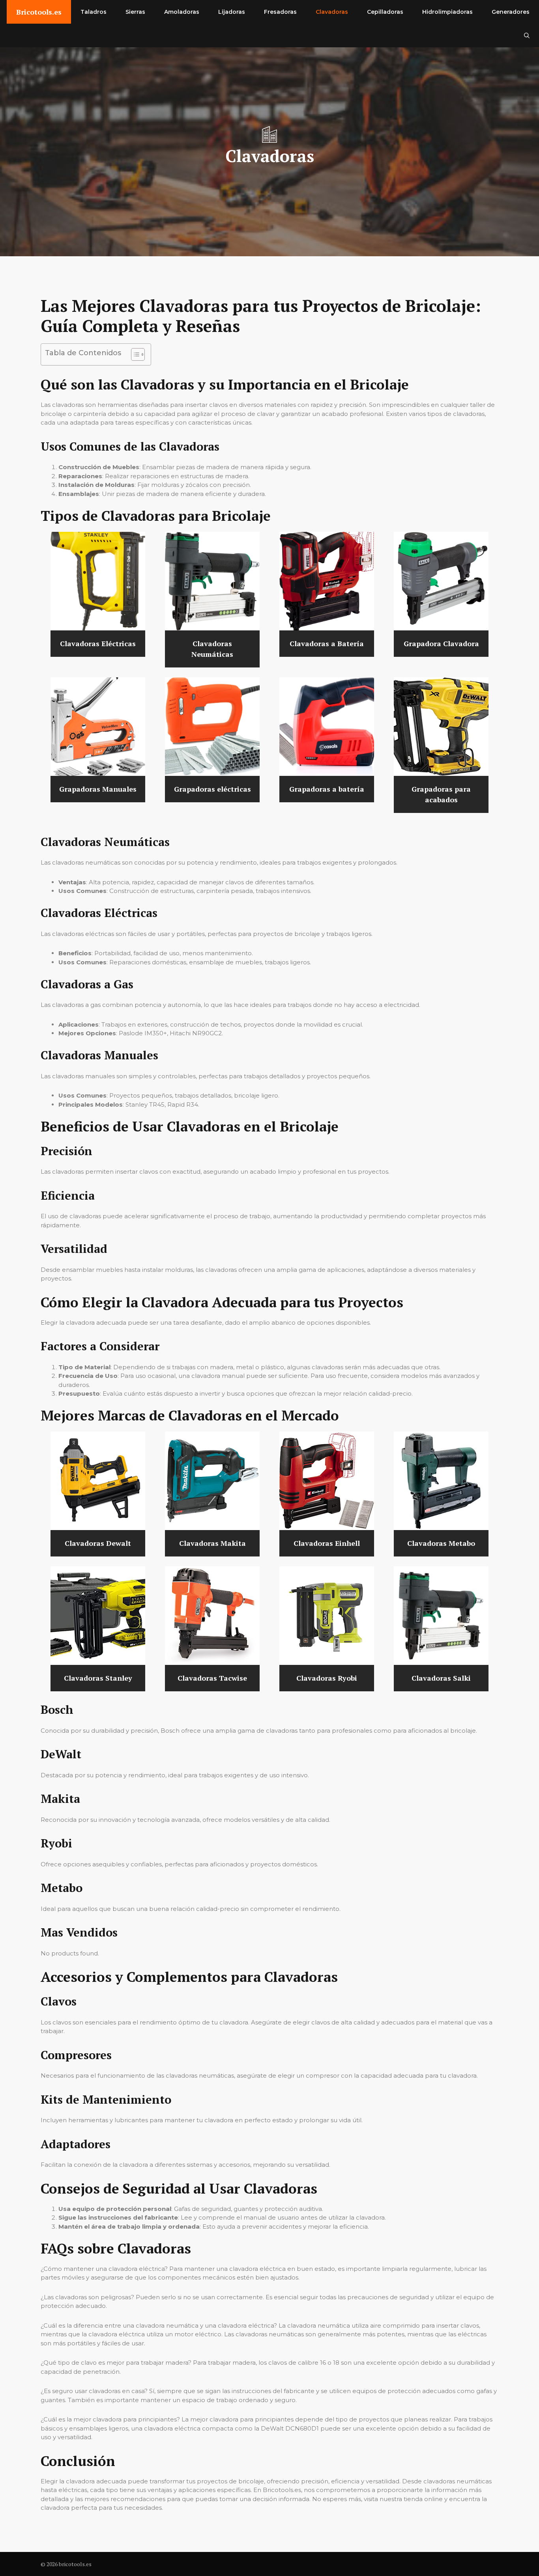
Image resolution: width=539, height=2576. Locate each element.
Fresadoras (280, 12)
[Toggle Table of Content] (134, 354)
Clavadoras (332, 12)
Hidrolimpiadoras (447, 12)
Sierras (135, 12)
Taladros (94, 12)
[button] (527, 35)
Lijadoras (232, 12)
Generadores (511, 12)
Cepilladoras (385, 12)
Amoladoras (182, 12)
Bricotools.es (39, 12)
